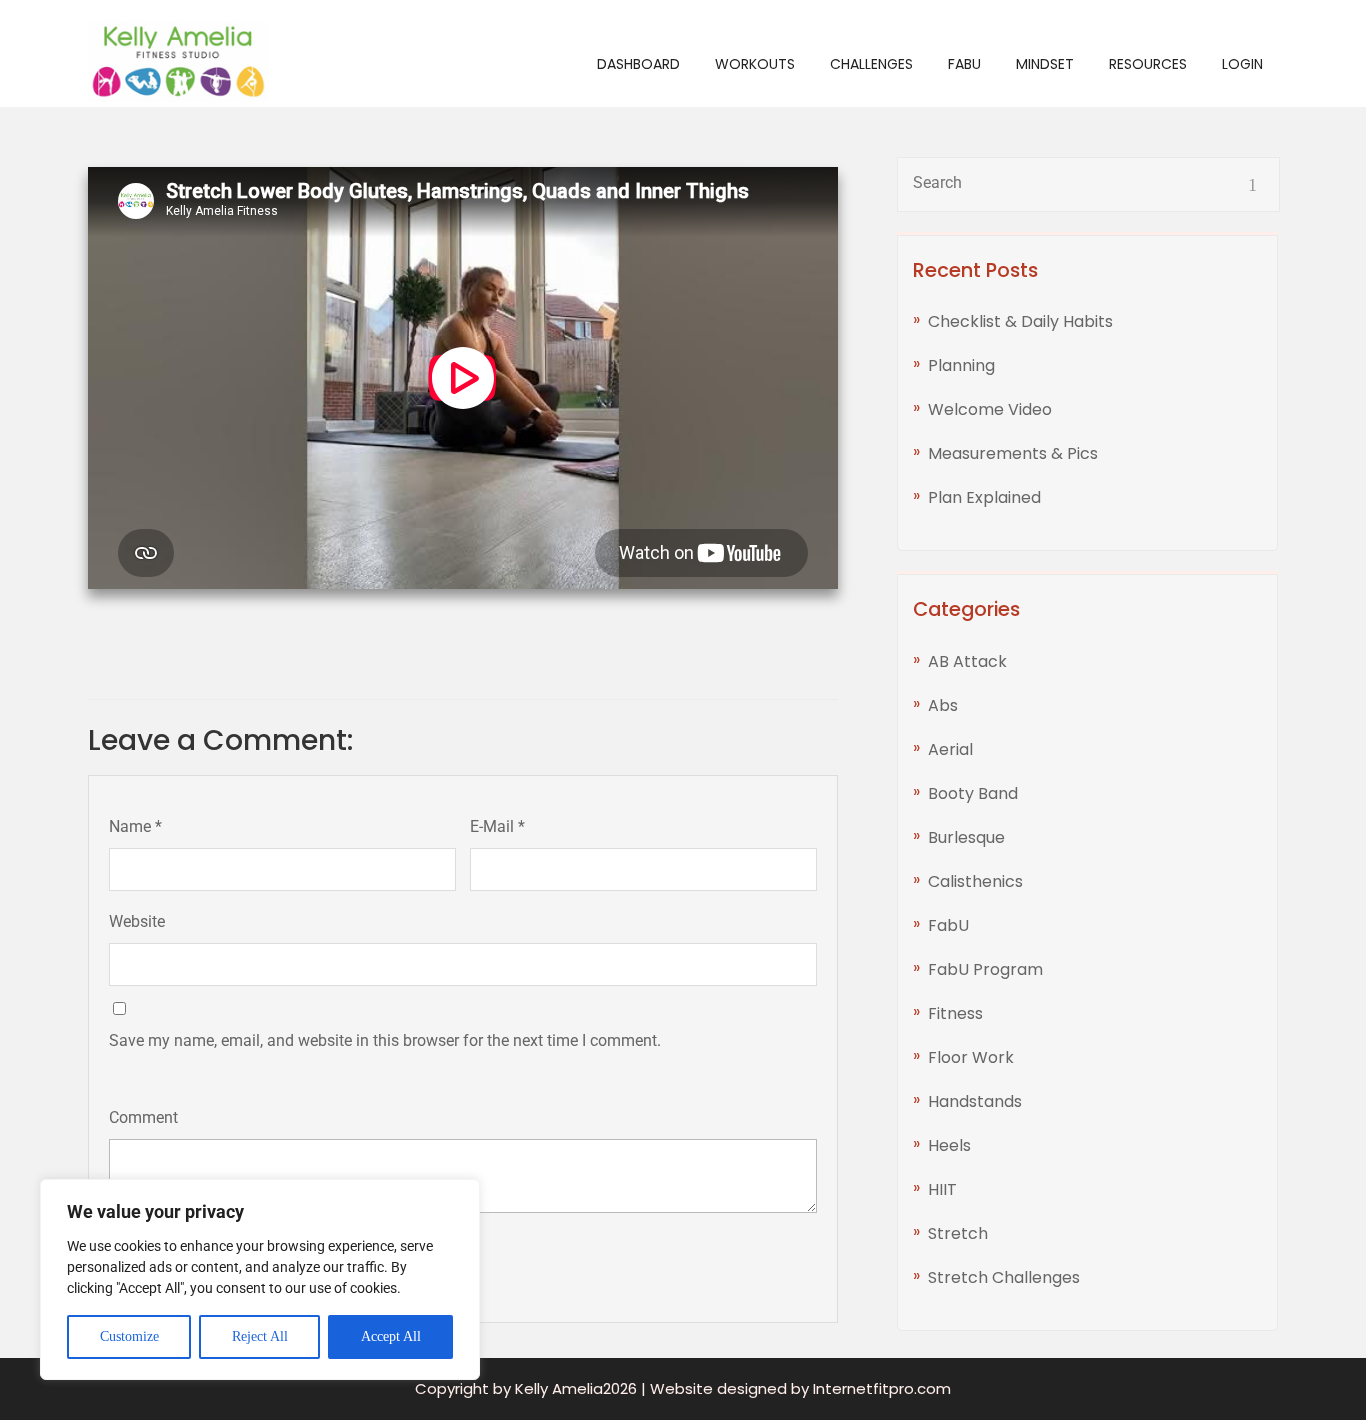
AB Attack (967, 661)
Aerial (950, 749)
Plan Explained (984, 497)
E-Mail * (497, 826)
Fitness (955, 1013)
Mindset (1045, 64)
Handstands (975, 1101)
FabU (964, 64)
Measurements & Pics (1013, 453)
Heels (949, 1145)
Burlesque (966, 837)
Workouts (755, 64)
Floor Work (971, 1057)
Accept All (391, 1336)
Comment (143, 1117)
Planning (961, 365)
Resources (1148, 64)
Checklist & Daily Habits (1020, 321)
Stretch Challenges (1004, 1277)
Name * (135, 826)
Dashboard (638, 64)
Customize (129, 1336)
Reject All (260, 1336)
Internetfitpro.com (882, 1388)
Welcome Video (990, 409)
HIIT (942, 1189)
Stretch (958, 1233)
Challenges (871, 64)
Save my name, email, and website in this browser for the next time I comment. (385, 1040)
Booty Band (973, 793)
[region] (260, 1279)
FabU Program (985, 969)
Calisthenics (975, 881)
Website (137, 921)
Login (1242, 64)
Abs (943, 705)
